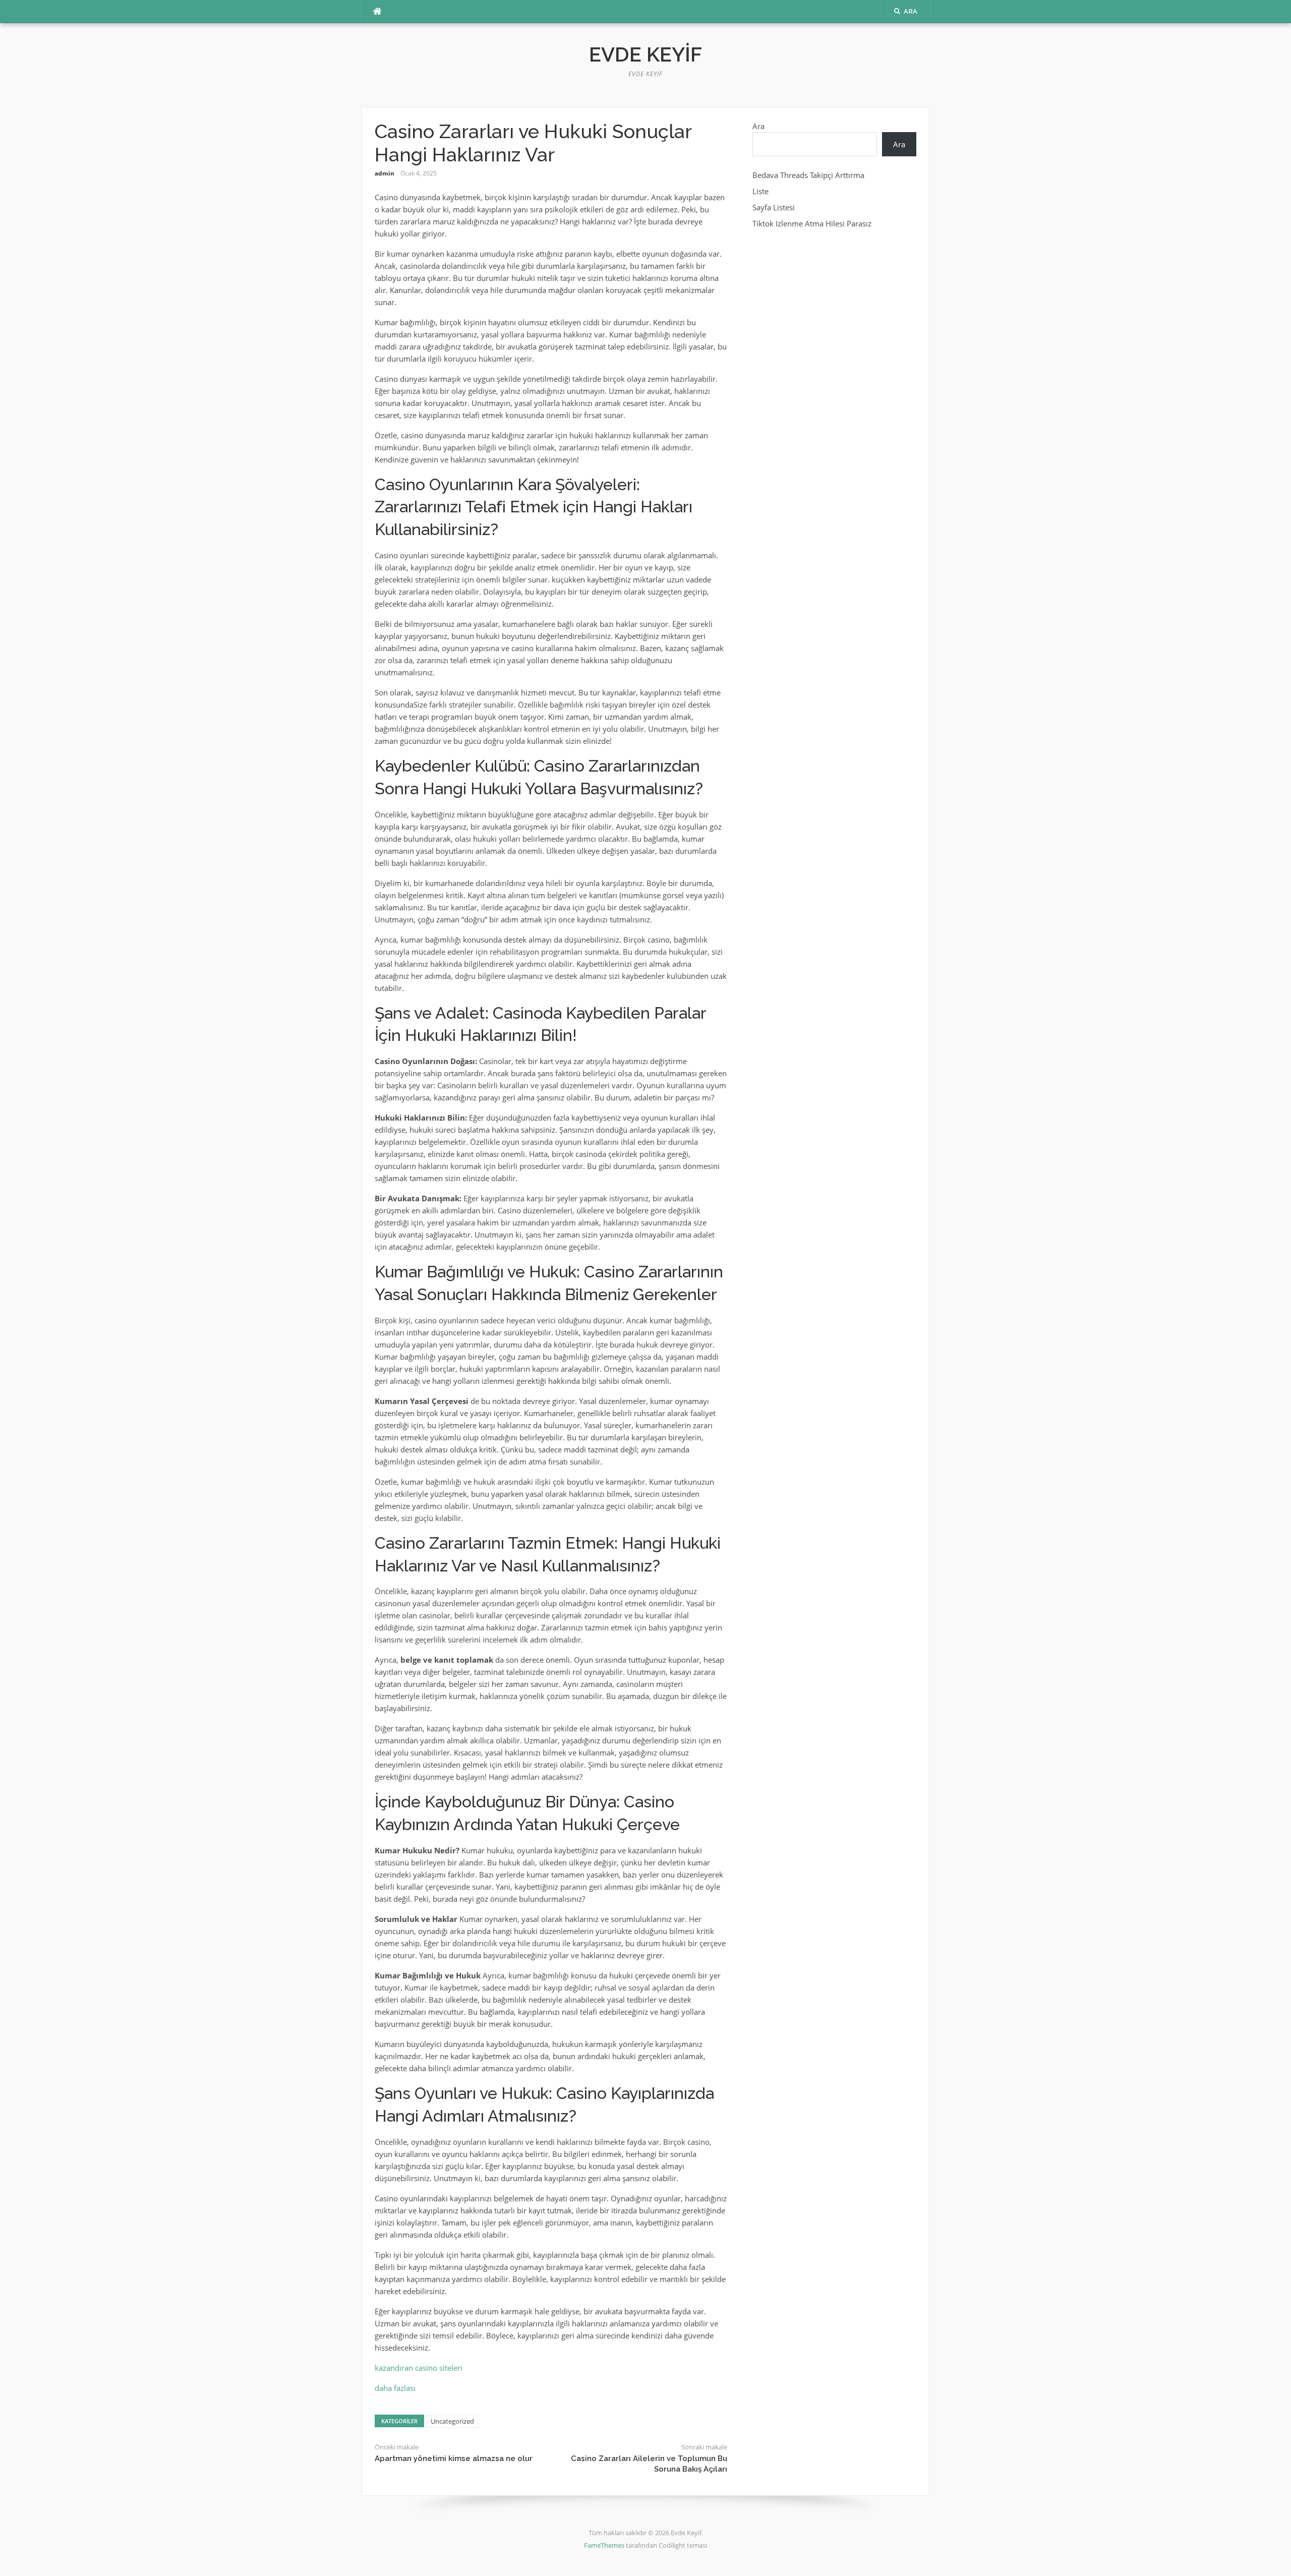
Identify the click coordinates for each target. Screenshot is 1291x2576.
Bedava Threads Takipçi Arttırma (808, 175)
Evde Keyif (645, 54)
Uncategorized (452, 2421)
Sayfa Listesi (774, 207)
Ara (758, 126)
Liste (760, 191)
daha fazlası (395, 2388)
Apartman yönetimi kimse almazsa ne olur (454, 2458)
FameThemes (604, 2545)
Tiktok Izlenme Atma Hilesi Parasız (812, 223)
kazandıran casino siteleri (419, 2368)
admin (385, 173)
